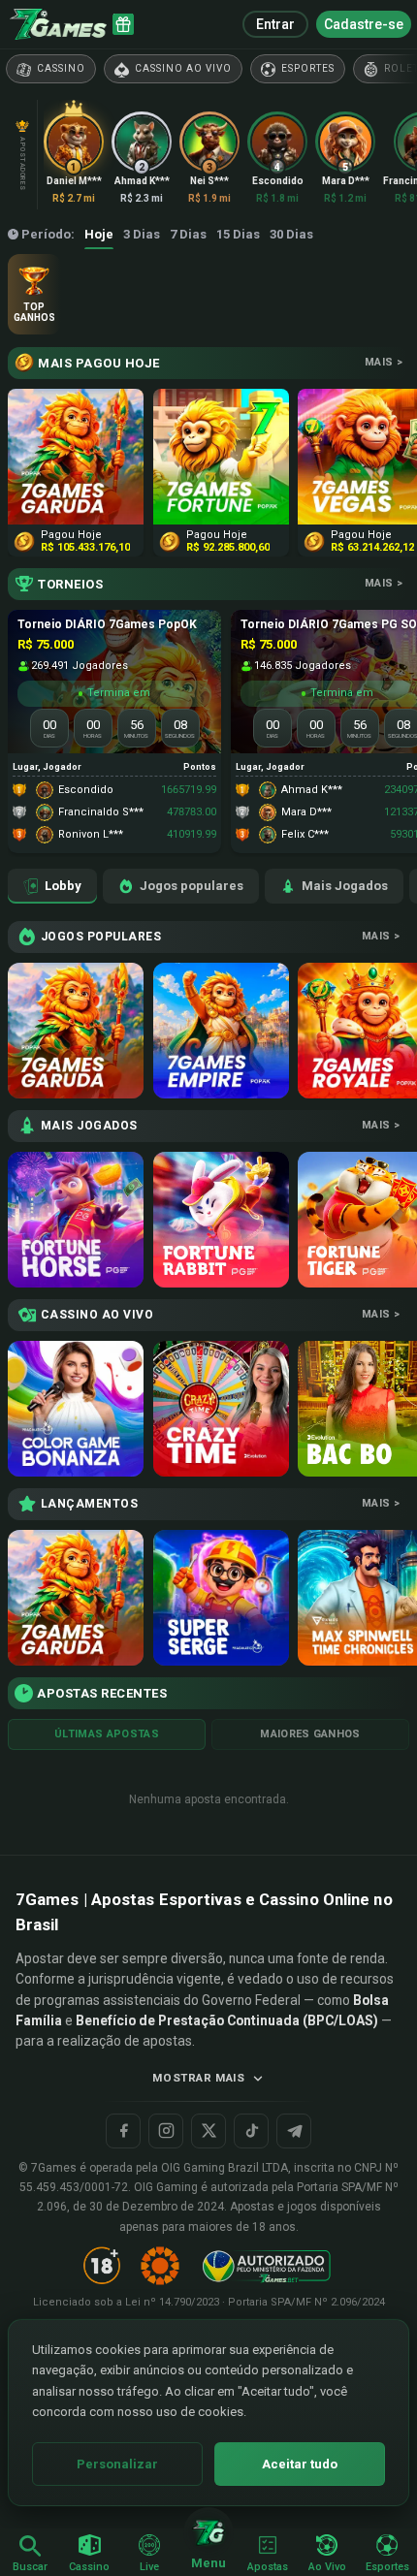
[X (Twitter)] (208, 2131)
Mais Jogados (345, 886)
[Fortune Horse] (76, 1220)
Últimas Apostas (107, 1734)
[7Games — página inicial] (58, 24)
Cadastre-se (364, 24)
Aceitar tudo (300, 2464)
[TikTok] (251, 2131)
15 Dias (238, 234)
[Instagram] (166, 2131)
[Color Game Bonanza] (76, 1409)
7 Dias (188, 234)
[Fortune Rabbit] (221, 1220)
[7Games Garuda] (76, 1031)
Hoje (99, 234)
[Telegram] (294, 2131)
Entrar (275, 24)
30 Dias (291, 234)
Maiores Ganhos (310, 1734)
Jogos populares (192, 886)
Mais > (384, 362)
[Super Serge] (221, 1598)
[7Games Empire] (221, 1031)
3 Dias (142, 234)
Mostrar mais (198, 2078)
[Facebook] (123, 2131)
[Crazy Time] (221, 1409)
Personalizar (117, 2464)
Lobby (63, 886)
